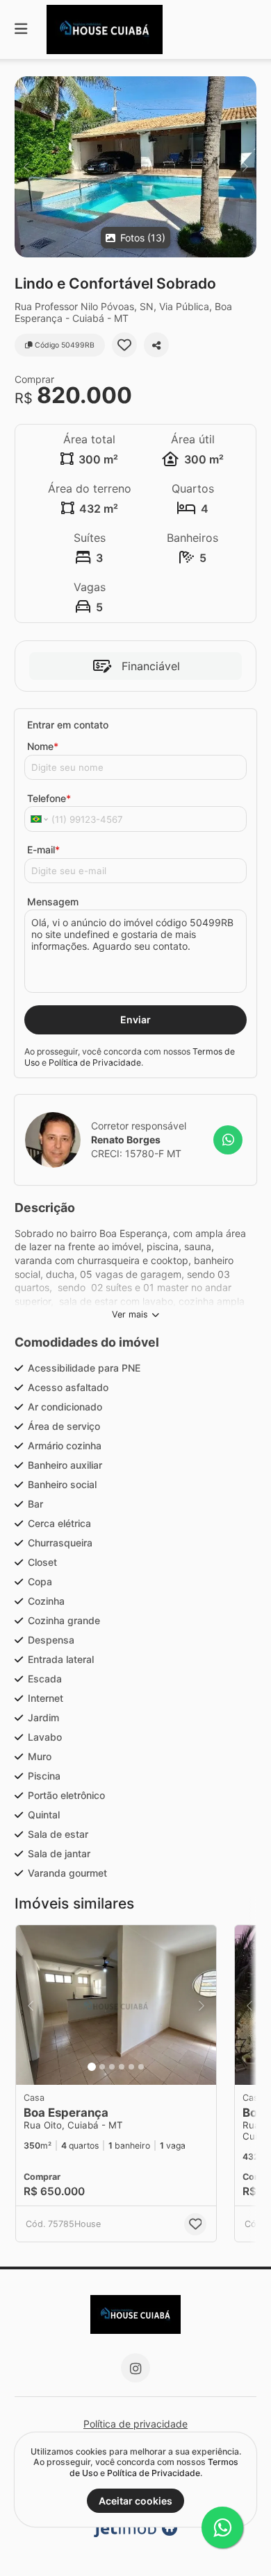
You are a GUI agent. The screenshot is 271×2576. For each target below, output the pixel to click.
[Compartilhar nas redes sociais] (156, 345)
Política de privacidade (135, 2424)
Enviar (135, 1020)
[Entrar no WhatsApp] (228, 1140)
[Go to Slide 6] (141, 2067)
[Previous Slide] (26, 167)
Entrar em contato (68, 725)
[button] (135, 167)
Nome (43, 746)
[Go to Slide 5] (131, 2067)
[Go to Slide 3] (112, 2067)
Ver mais (130, 1314)
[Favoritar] (124, 345)
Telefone (49, 798)
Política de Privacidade (95, 1063)
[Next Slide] (245, 167)
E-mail (43, 850)
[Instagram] (135, 2368)
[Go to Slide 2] (102, 2067)
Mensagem (53, 902)
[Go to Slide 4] (122, 2067)
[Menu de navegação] (21, 29)
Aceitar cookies (135, 2501)
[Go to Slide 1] (92, 2067)
